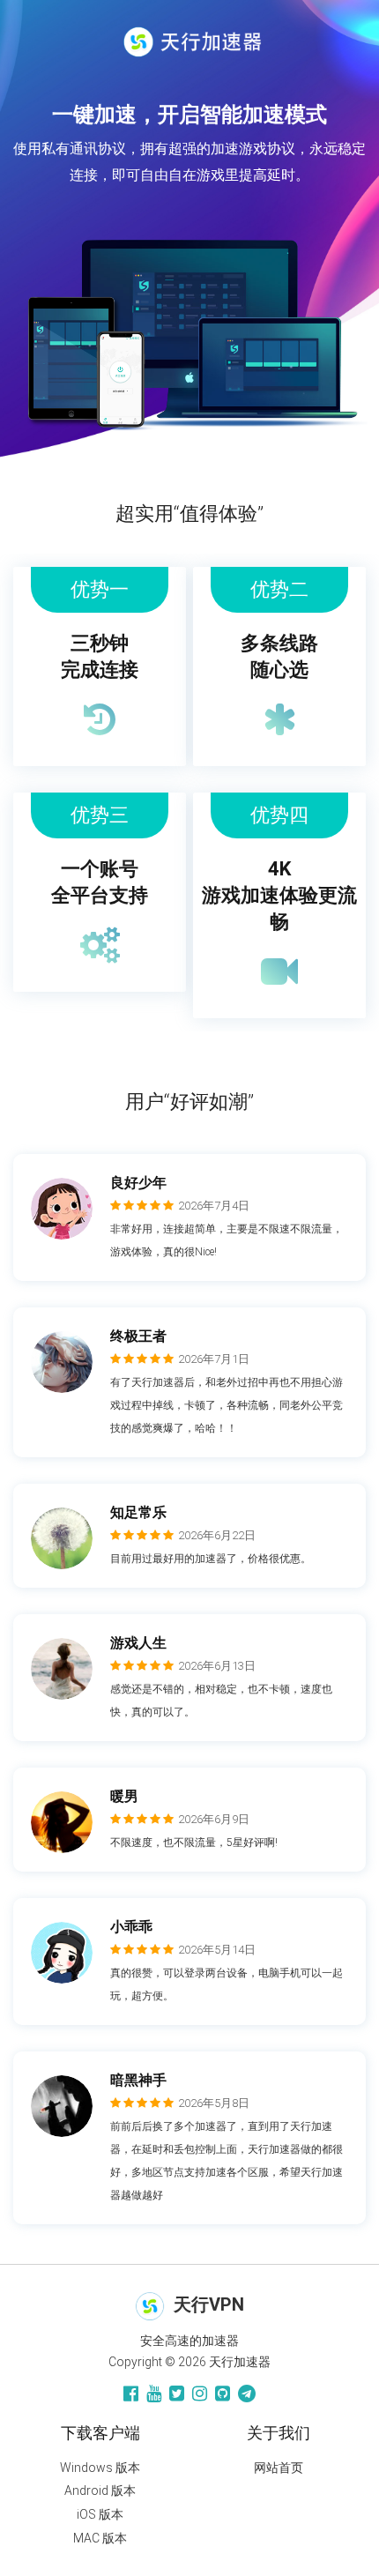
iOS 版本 (100, 2514)
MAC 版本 (100, 2538)
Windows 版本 (100, 2468)
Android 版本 (100, 2490)
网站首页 (279, 2468)
